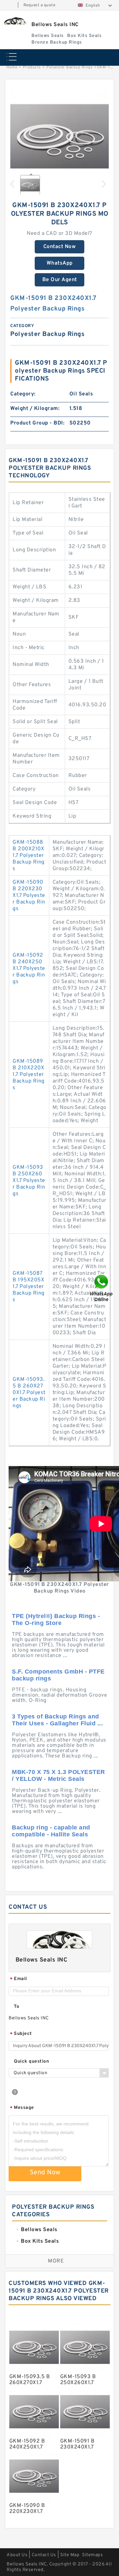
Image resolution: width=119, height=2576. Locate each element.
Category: (23, 394)
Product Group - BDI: (37, 423)
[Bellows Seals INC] (15, 21)
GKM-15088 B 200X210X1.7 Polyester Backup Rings (29, 856)
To (17, 2007)
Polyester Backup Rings (69, 67)
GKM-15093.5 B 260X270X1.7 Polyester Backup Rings (29, 1393)
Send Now (45, 2173)
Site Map (70, 2555)
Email (19, 1979)
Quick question (31, 2061)
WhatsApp (60, 263)
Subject (21, 2034)
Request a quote (40, 5)
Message (22, 2108)
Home (12, 67)
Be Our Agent (60, 280)
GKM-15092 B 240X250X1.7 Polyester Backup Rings (29, 969)
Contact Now (60, 247)
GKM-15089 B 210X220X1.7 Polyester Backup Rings (29, 1075)
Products (32, 67)
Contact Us (44, 2555)
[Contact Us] (102, 1288)
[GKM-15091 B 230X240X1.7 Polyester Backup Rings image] (59, 137)
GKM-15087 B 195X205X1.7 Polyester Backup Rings (29, 1287)
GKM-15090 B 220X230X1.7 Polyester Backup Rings (29, 896)
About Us (17, 2555)
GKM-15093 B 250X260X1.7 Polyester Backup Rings (29, 1181)
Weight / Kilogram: (35, 409)
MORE (56, 2261)
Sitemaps (92, 2555)
